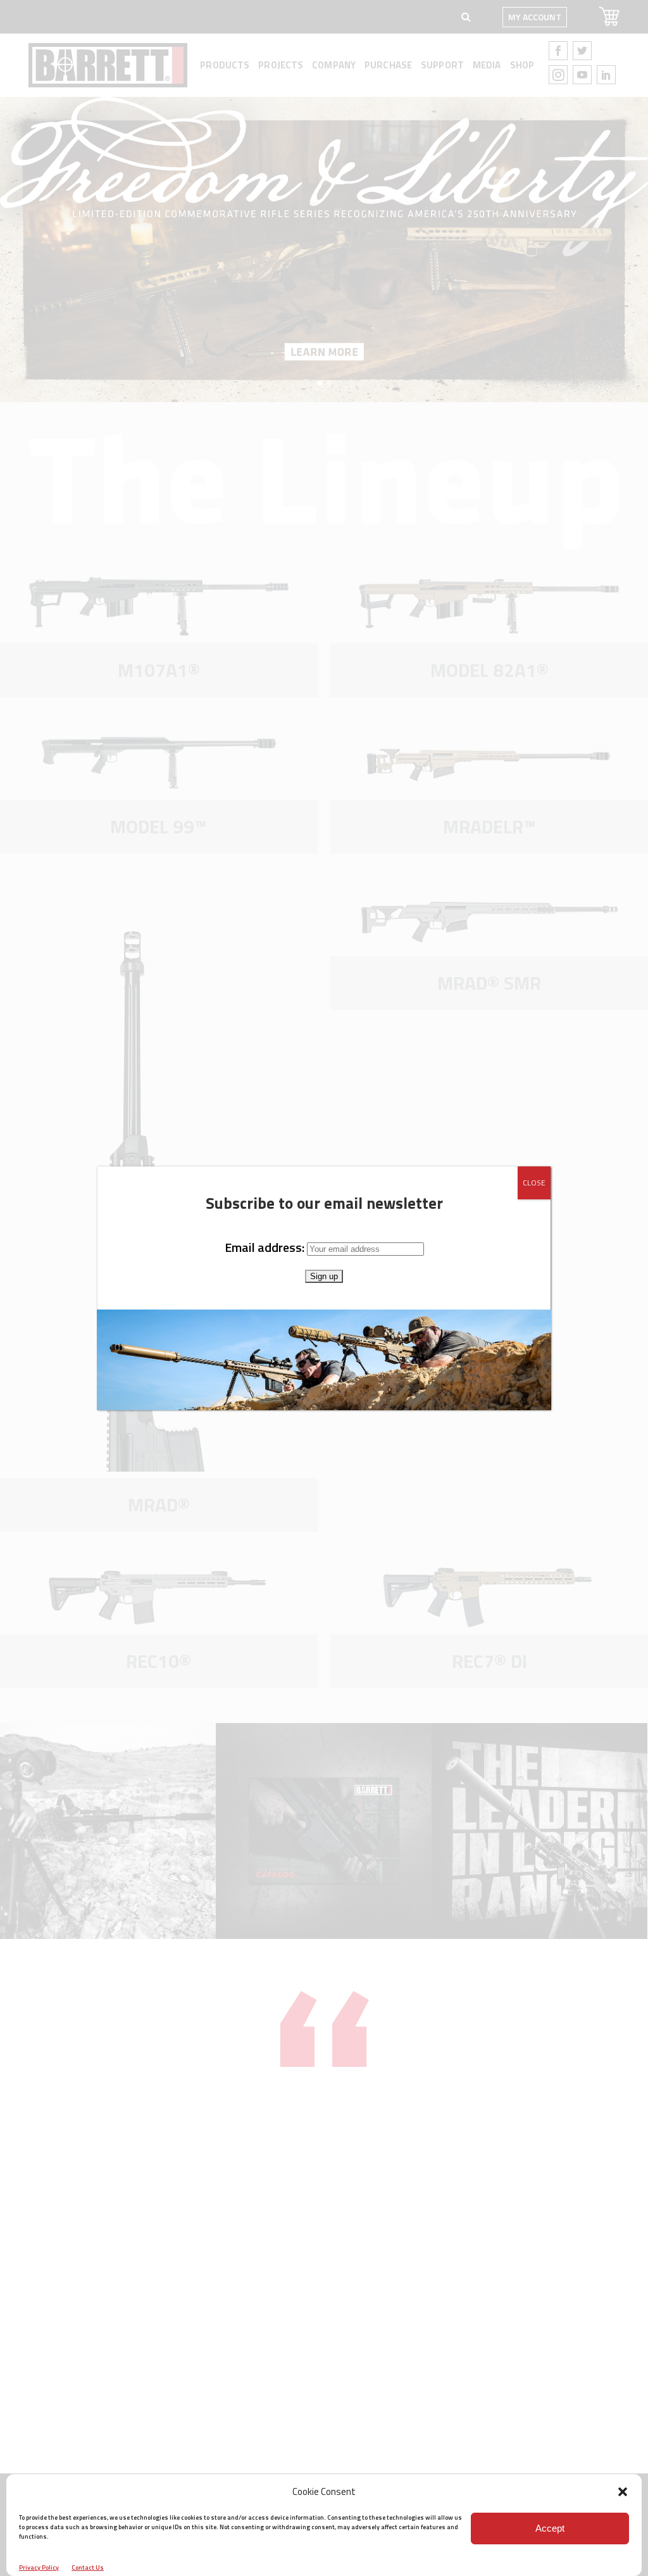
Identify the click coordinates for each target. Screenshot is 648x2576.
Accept (550, 2528)
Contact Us (88, 2567)
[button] (623, 2492)
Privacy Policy (39, 2567)
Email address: (266, 1247)
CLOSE (534, 1183)
